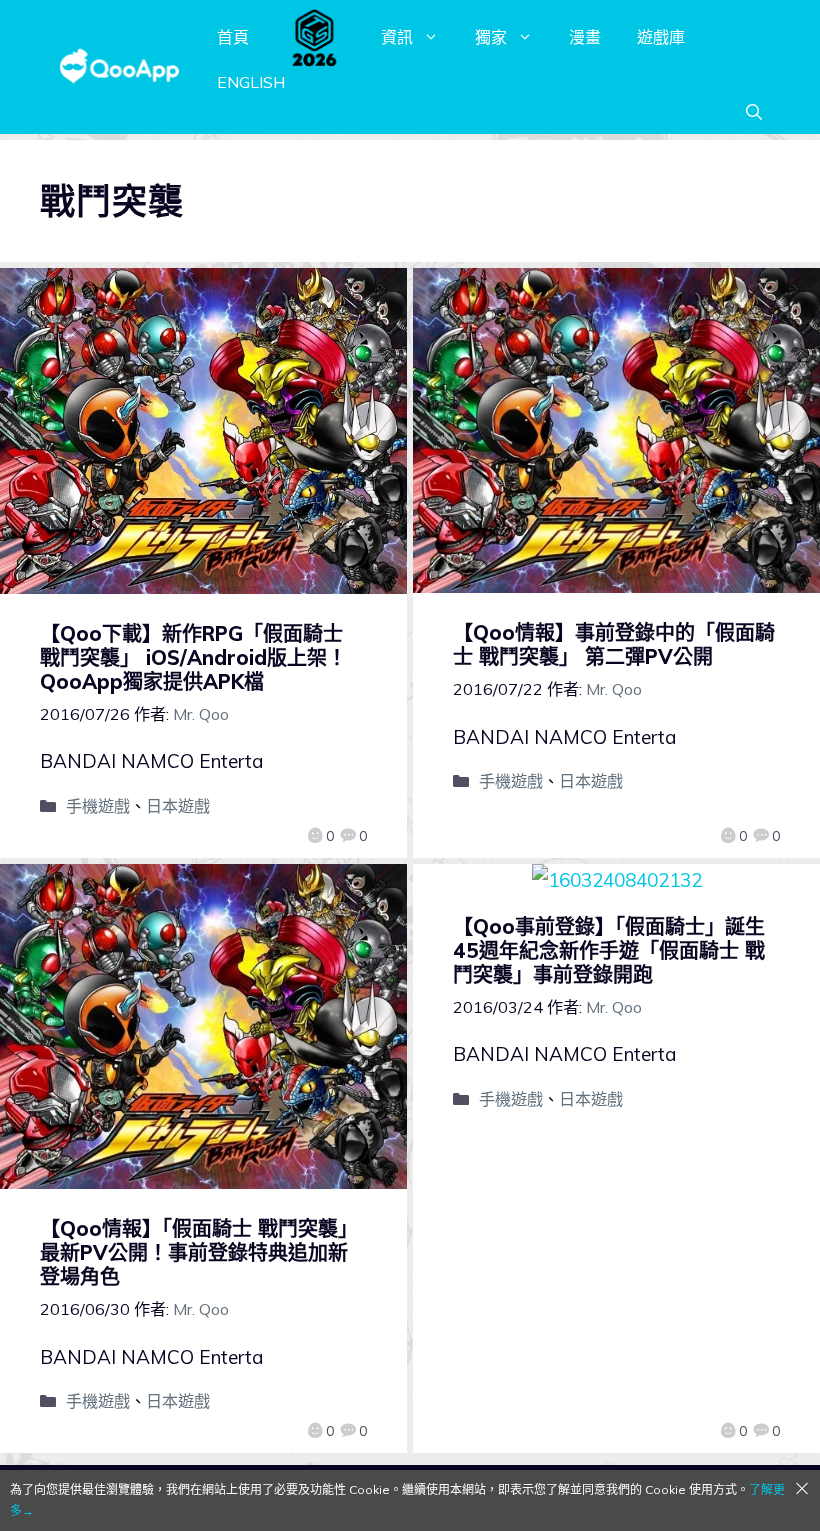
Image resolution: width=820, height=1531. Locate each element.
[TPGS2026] (315, 37)
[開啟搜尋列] (754, 112)
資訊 (397, 37)
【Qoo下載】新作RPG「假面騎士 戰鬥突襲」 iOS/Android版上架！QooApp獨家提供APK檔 (193, 657)
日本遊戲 (178, 806)
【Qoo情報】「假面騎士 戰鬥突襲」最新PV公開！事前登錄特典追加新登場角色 (199, 1252)
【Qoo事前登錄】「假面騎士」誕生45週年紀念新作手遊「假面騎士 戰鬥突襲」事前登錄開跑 (609, 950)
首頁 (233, 37)
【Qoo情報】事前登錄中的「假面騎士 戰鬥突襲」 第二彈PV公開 (614, 644)
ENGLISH (251, 82)
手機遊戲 (98, 806)
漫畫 (585, 37)
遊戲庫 (661, 37)
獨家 (491, 37)
